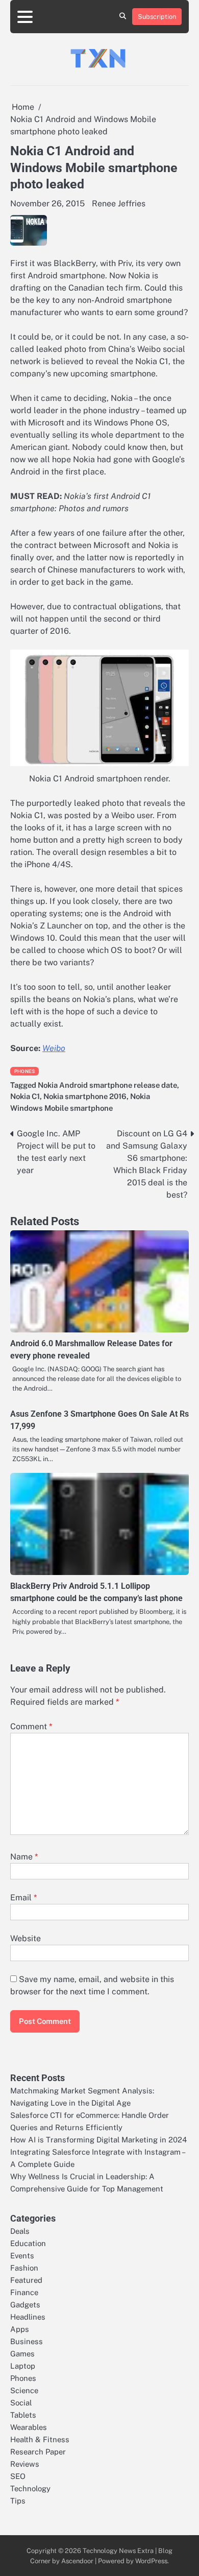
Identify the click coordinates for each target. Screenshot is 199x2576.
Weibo (54, 1048)
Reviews (25, 2464)
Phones (24, 1071)
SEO (18, 2476)
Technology (30, 2488)
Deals (20, 2231)
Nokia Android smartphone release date (107, 1085)
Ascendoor (77, 2561)
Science (24, 2390)
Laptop (23, 2366)
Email (23, 1898)
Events (22, 2256)
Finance (24, 2292)
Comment (31, 1726)
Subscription (157, 17)
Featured (26, 2280)
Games (22, 2354)
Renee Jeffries (119, 204)
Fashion (24, 2268)
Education (28, 2243)
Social (21, 2403)
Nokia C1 (25, 1096)
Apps (20, 2329)
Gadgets (25, 2305)
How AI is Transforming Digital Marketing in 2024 (98, 2140)
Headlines (28, 2317)
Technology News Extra (118, 2551)
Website (26, 1938)
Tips (18, 2501)
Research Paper (38, 2452)
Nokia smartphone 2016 (85, 1096)
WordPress (151, 2561)
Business (27, 2341)
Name (24, 1857)
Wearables (29, 2427)
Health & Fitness (40, 2439)
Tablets (23, 2415)
